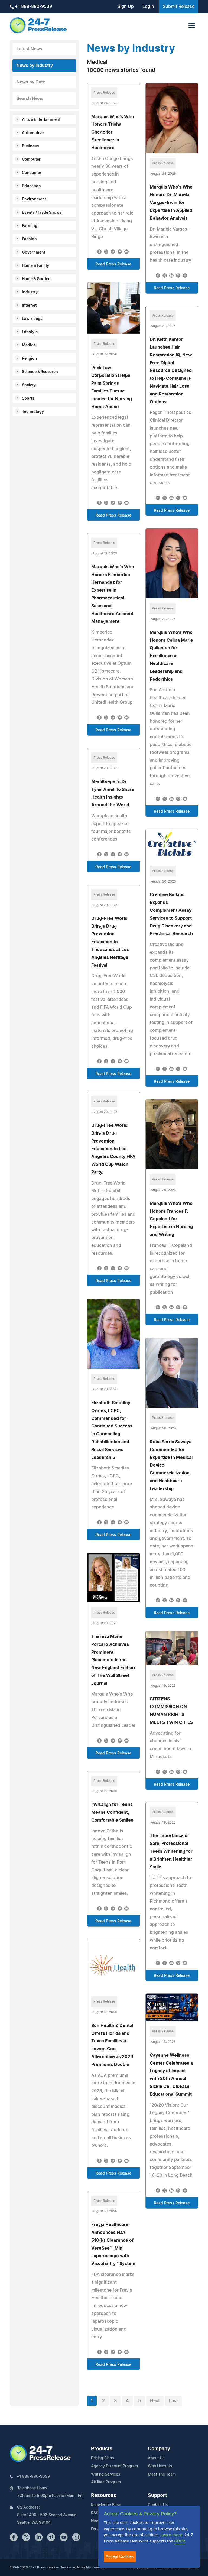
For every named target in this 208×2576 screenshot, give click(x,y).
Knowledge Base (106, 2505)
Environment (34, 199)
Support (157, 2496)
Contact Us (158, 2505)
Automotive (33, 133)
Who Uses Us (160, 2466)
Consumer (32, 173)
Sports (28, 398)
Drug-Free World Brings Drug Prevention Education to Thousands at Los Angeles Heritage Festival (110, 942)
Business (30, 146)
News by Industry (35, 66)
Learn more (171, 2535)
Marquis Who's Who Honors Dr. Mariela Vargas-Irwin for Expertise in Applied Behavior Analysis (171, 203)
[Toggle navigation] (192, 25)
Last (173, 2401)
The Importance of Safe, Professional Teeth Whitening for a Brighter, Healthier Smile (171, 1851)
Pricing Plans (103, 2458)
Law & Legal (33, 319)
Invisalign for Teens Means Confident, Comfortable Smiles (112, 1812)
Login (148, 7)
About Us (156, 2458)
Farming (30, 226)
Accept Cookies (120, 2556)
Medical (29, 345)
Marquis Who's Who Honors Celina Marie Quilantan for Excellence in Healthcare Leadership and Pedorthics (171, 656)
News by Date (31, 82)
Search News (30, 99)
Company (159, 2449)
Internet (29, 306)
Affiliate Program (106, 2482)
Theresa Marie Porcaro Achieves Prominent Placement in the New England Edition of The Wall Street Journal (113, 1660)
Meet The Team (162, 2474)
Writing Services (106, 2474)
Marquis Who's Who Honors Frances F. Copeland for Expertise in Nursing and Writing (171, 1219)
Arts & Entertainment (41, 120)
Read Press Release (113, 264)
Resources (104, 2496)
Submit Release (179, 7)
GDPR (180, 2541)
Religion (30, 359)
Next (155, 2401)
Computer (31, 160)
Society (29, 385)
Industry (30, 292)
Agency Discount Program (114, 2466)
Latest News (29, 49)
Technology (33, 412)
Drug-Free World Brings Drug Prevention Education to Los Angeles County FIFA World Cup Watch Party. (113, 1149)
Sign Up (126, 7)
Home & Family (35, 266)
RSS (95, 2513)
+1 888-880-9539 (33, 7)
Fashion (29, 239)
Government (34, 252)
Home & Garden (36, 279)
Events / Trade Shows (42, 213)
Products (102, 2449)
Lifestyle (30, 332)
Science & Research (40, 372)
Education (31, 186)
